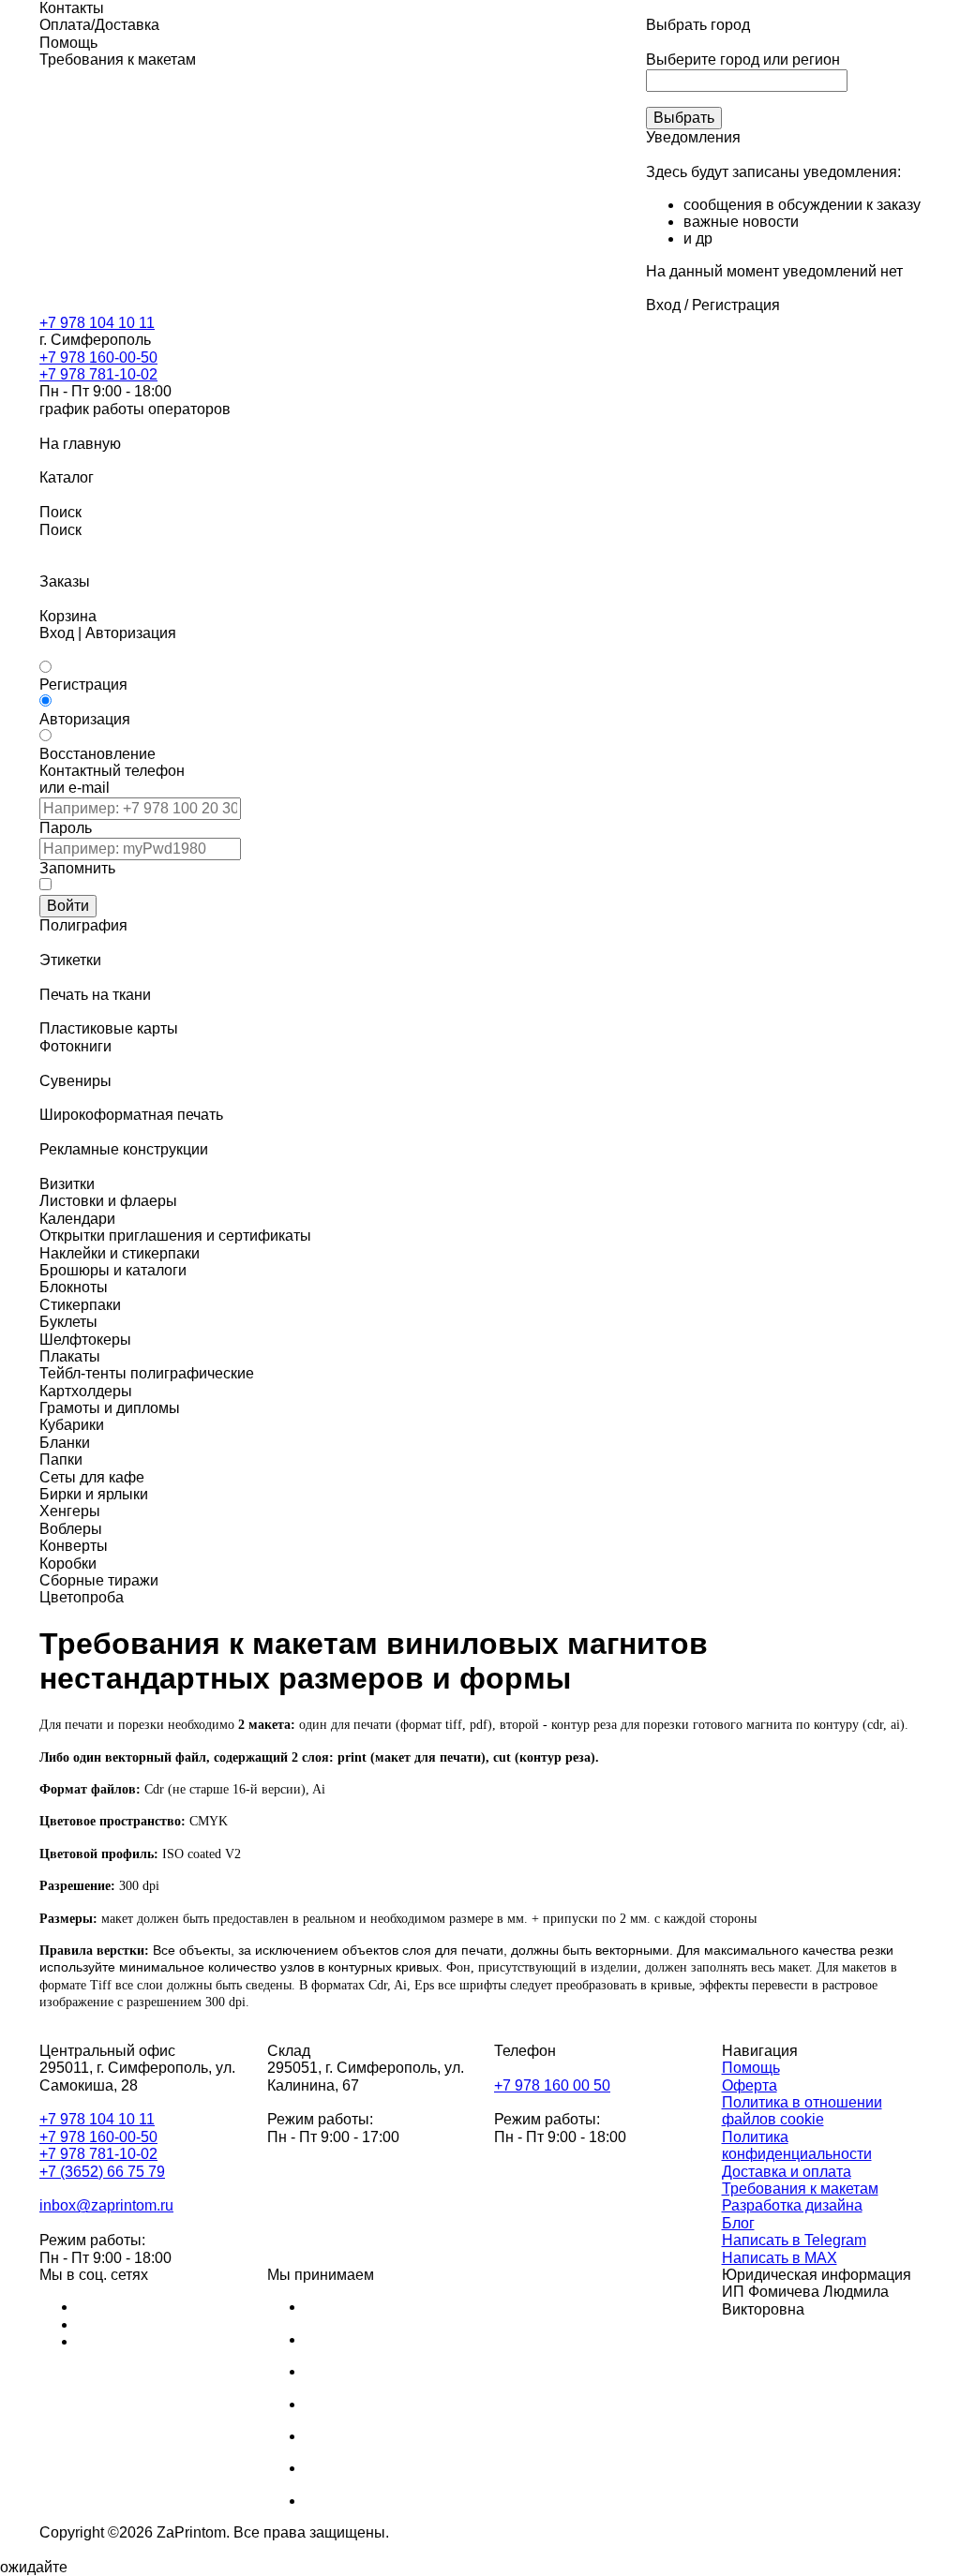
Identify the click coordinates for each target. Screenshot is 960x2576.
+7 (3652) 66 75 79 (102, 2172)
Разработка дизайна (792, 2205)
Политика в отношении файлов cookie (802, 2111)
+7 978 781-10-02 (98, 374)
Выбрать (684, 118)
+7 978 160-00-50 (98, 357)
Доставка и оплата (787, 2172)
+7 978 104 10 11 (97, 323)
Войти (68, 906)
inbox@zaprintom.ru (106, 2205)
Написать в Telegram (794, 2240)
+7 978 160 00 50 (552, 2085)
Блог (738, 2223)
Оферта (750, 2085)
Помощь (751, 2068)
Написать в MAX (780, 2258)
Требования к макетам (800, 2189)
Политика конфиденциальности (797, 2145)
